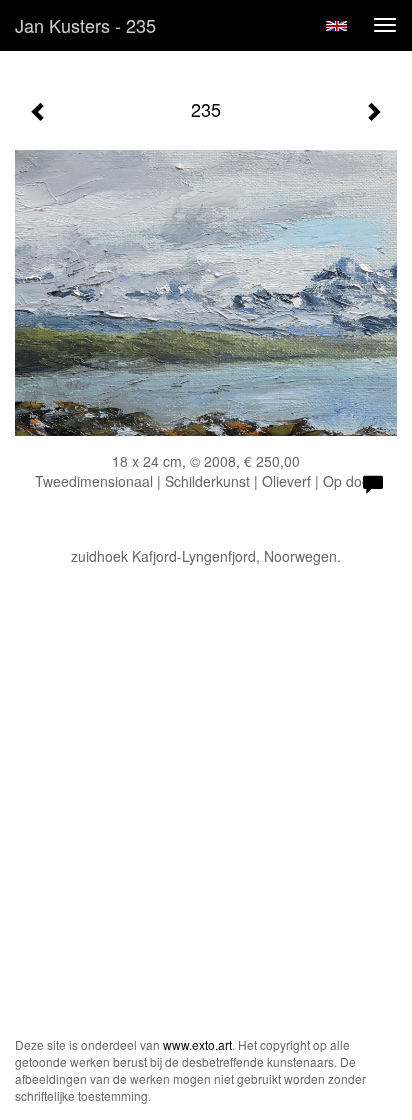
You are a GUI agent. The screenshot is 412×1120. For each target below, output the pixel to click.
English (336, 26)
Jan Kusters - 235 (85, 25)
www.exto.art (197, 1044)
